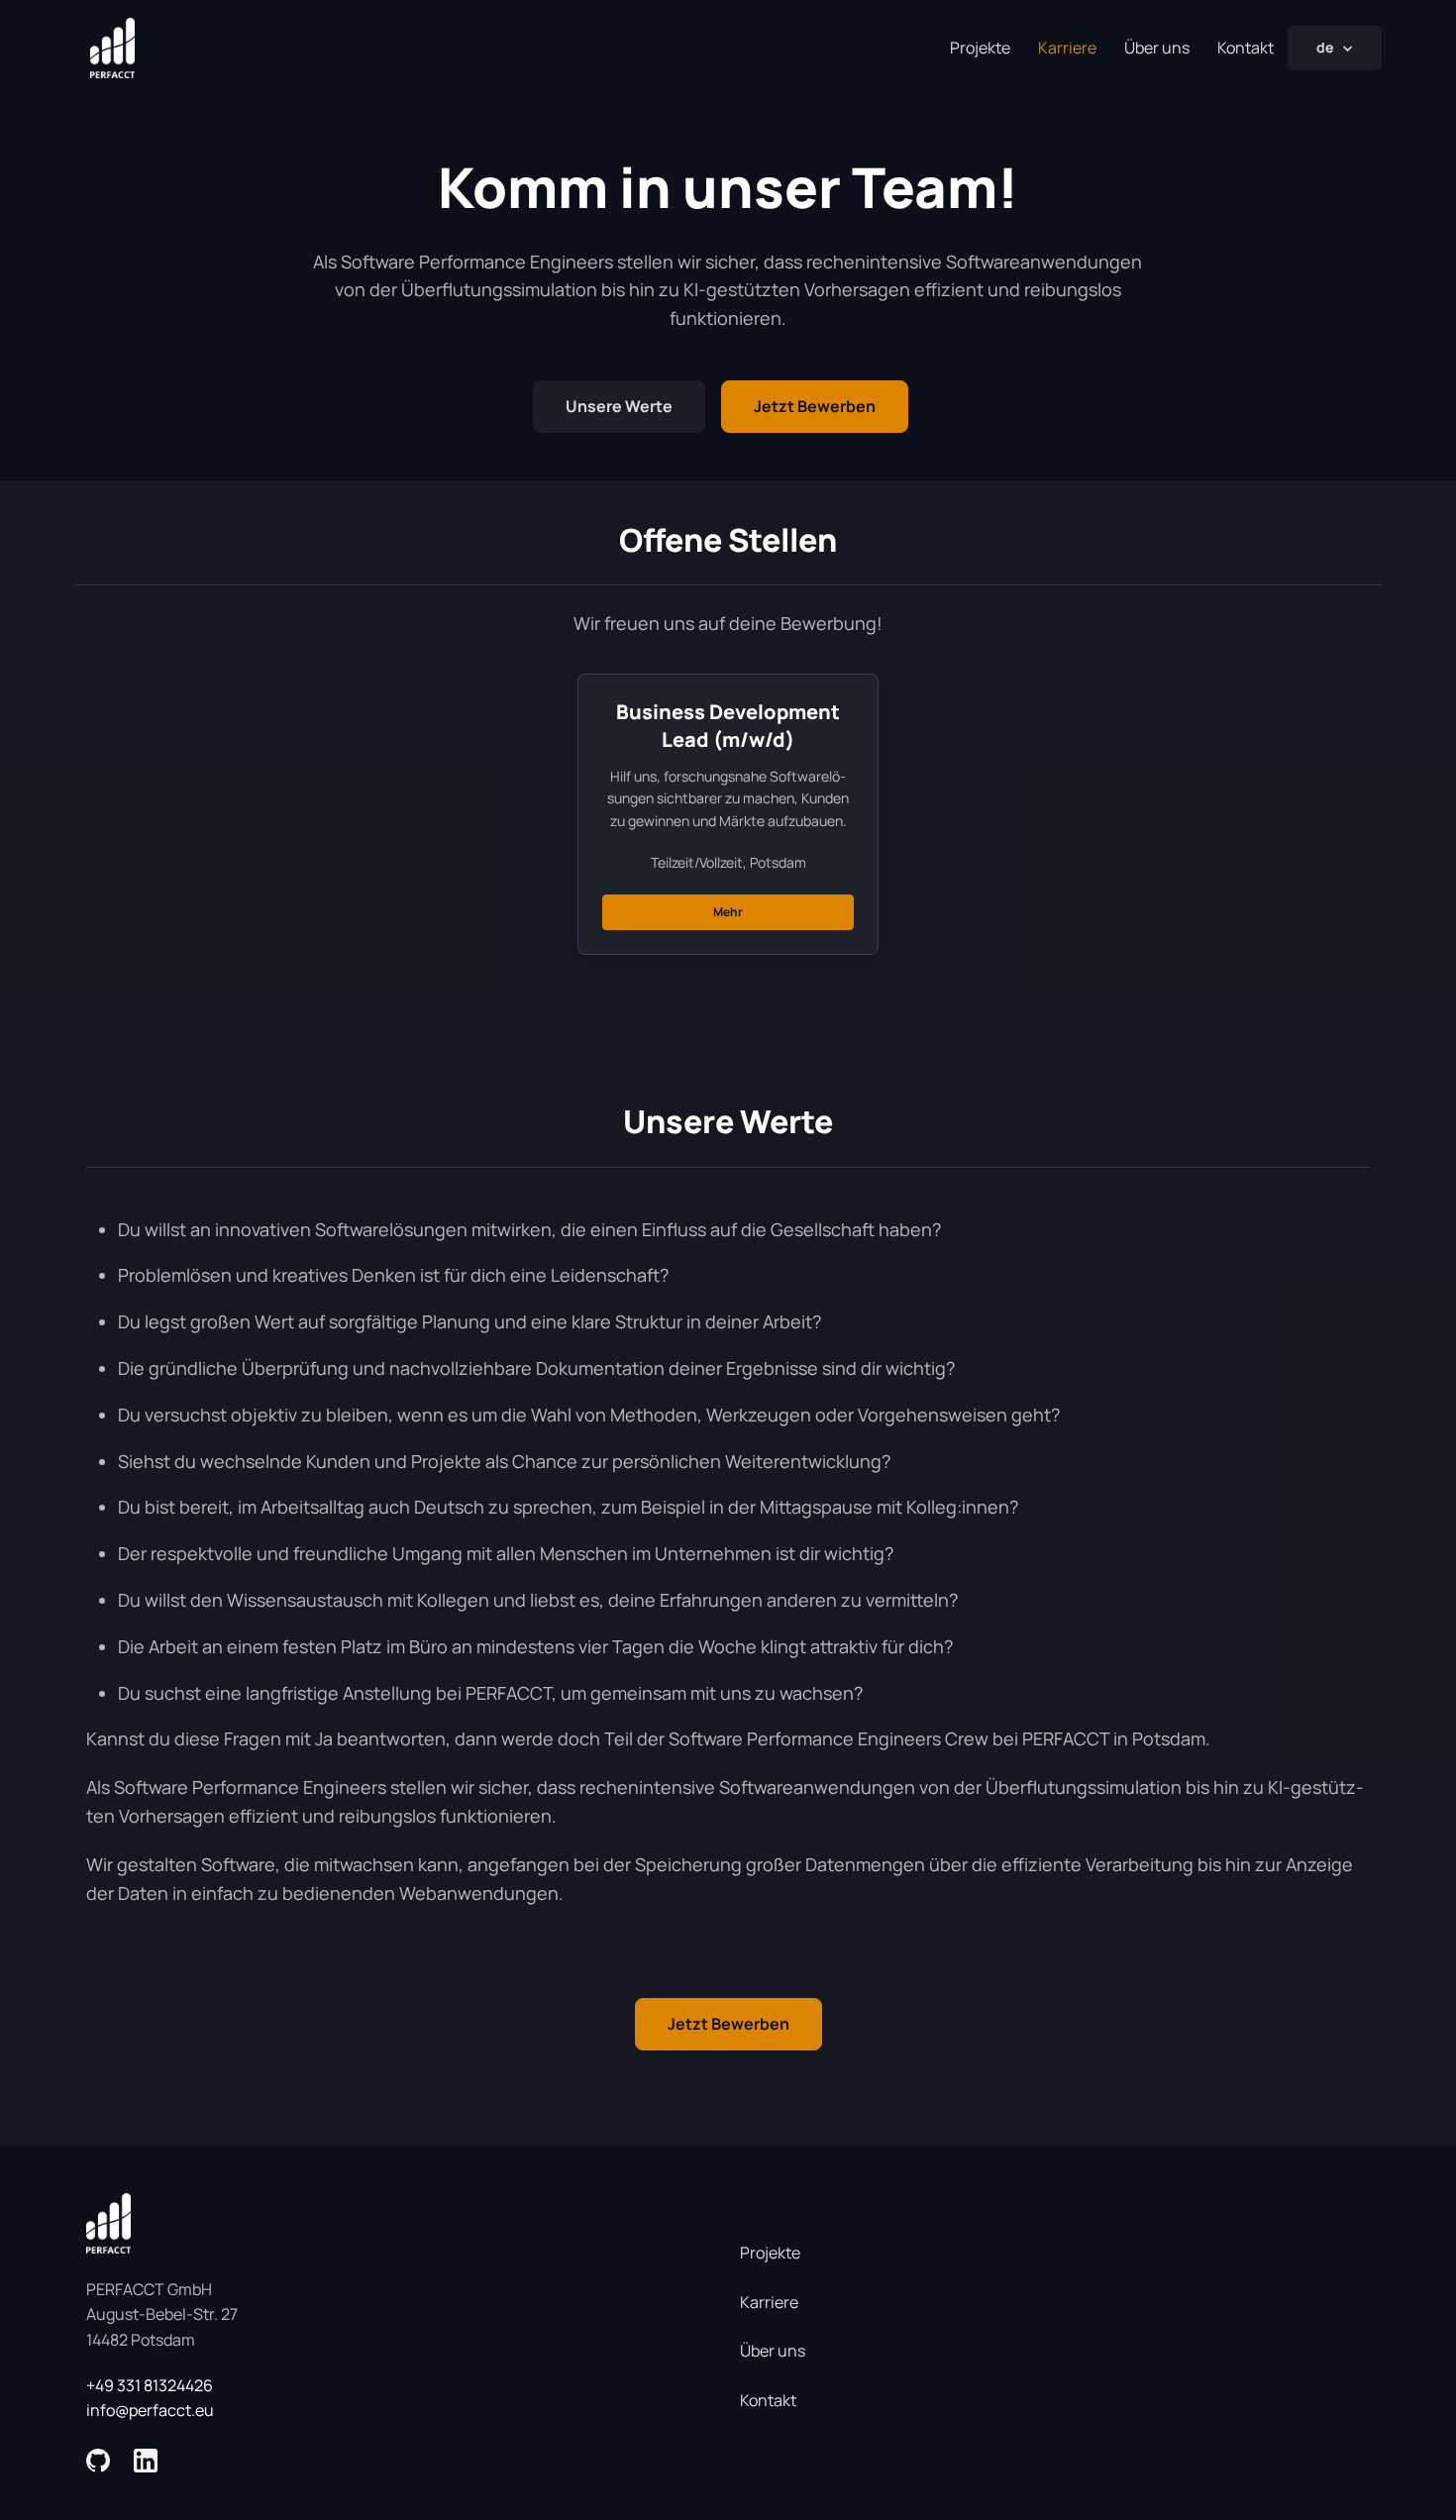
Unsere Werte (619, 406)
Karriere (769, 2302)
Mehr (728, 912)
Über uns (1157, 48)
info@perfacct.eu (150, 2410)
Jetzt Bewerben (815, 406)
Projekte (980, 48)
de (1325, 47)
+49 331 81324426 (150, 2385)
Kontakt (1246, 48)
